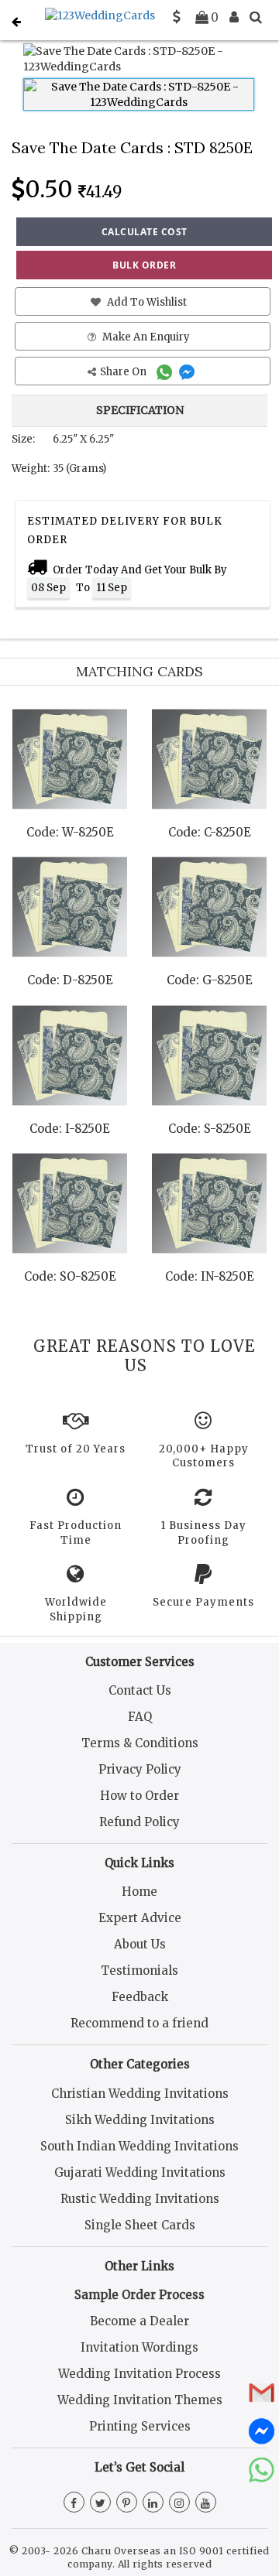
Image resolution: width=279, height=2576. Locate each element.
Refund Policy (139, 1822)
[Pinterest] (127, 2503)
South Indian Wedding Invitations (139, 2146)
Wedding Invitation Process (139, 2374)
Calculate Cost (145, 232)
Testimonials (139, 1970)
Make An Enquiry (145, 337)
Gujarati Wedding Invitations (140, 2172)
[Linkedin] (153, 2503)
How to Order (139, 1796)
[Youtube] (206, 2503)
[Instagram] (179, 2503)
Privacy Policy (140, 1769)
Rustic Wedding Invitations (140, 2199)
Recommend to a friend (139, 2023)
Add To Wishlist (146, 302)
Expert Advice (140, 1918)
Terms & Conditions (140, 1743)
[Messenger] (189, 372)
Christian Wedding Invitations (140, 2094)
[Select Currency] (177, 17)
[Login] (234, 17)
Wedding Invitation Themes (140, 2400)
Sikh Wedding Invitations (140, 2120)
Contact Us (140, 1690)
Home (139, 1892)
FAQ (140, 1717)
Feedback (140, 1997)
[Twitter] (100, 2503)
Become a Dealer (139, 2321)
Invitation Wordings (139, 2347)
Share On (124, 372)
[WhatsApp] (166, 372)
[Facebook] (74, 2503)
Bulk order (144, 265)
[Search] (256, 17)
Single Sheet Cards (140, 2225)
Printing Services (140, 2426)
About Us (140, 1944)
